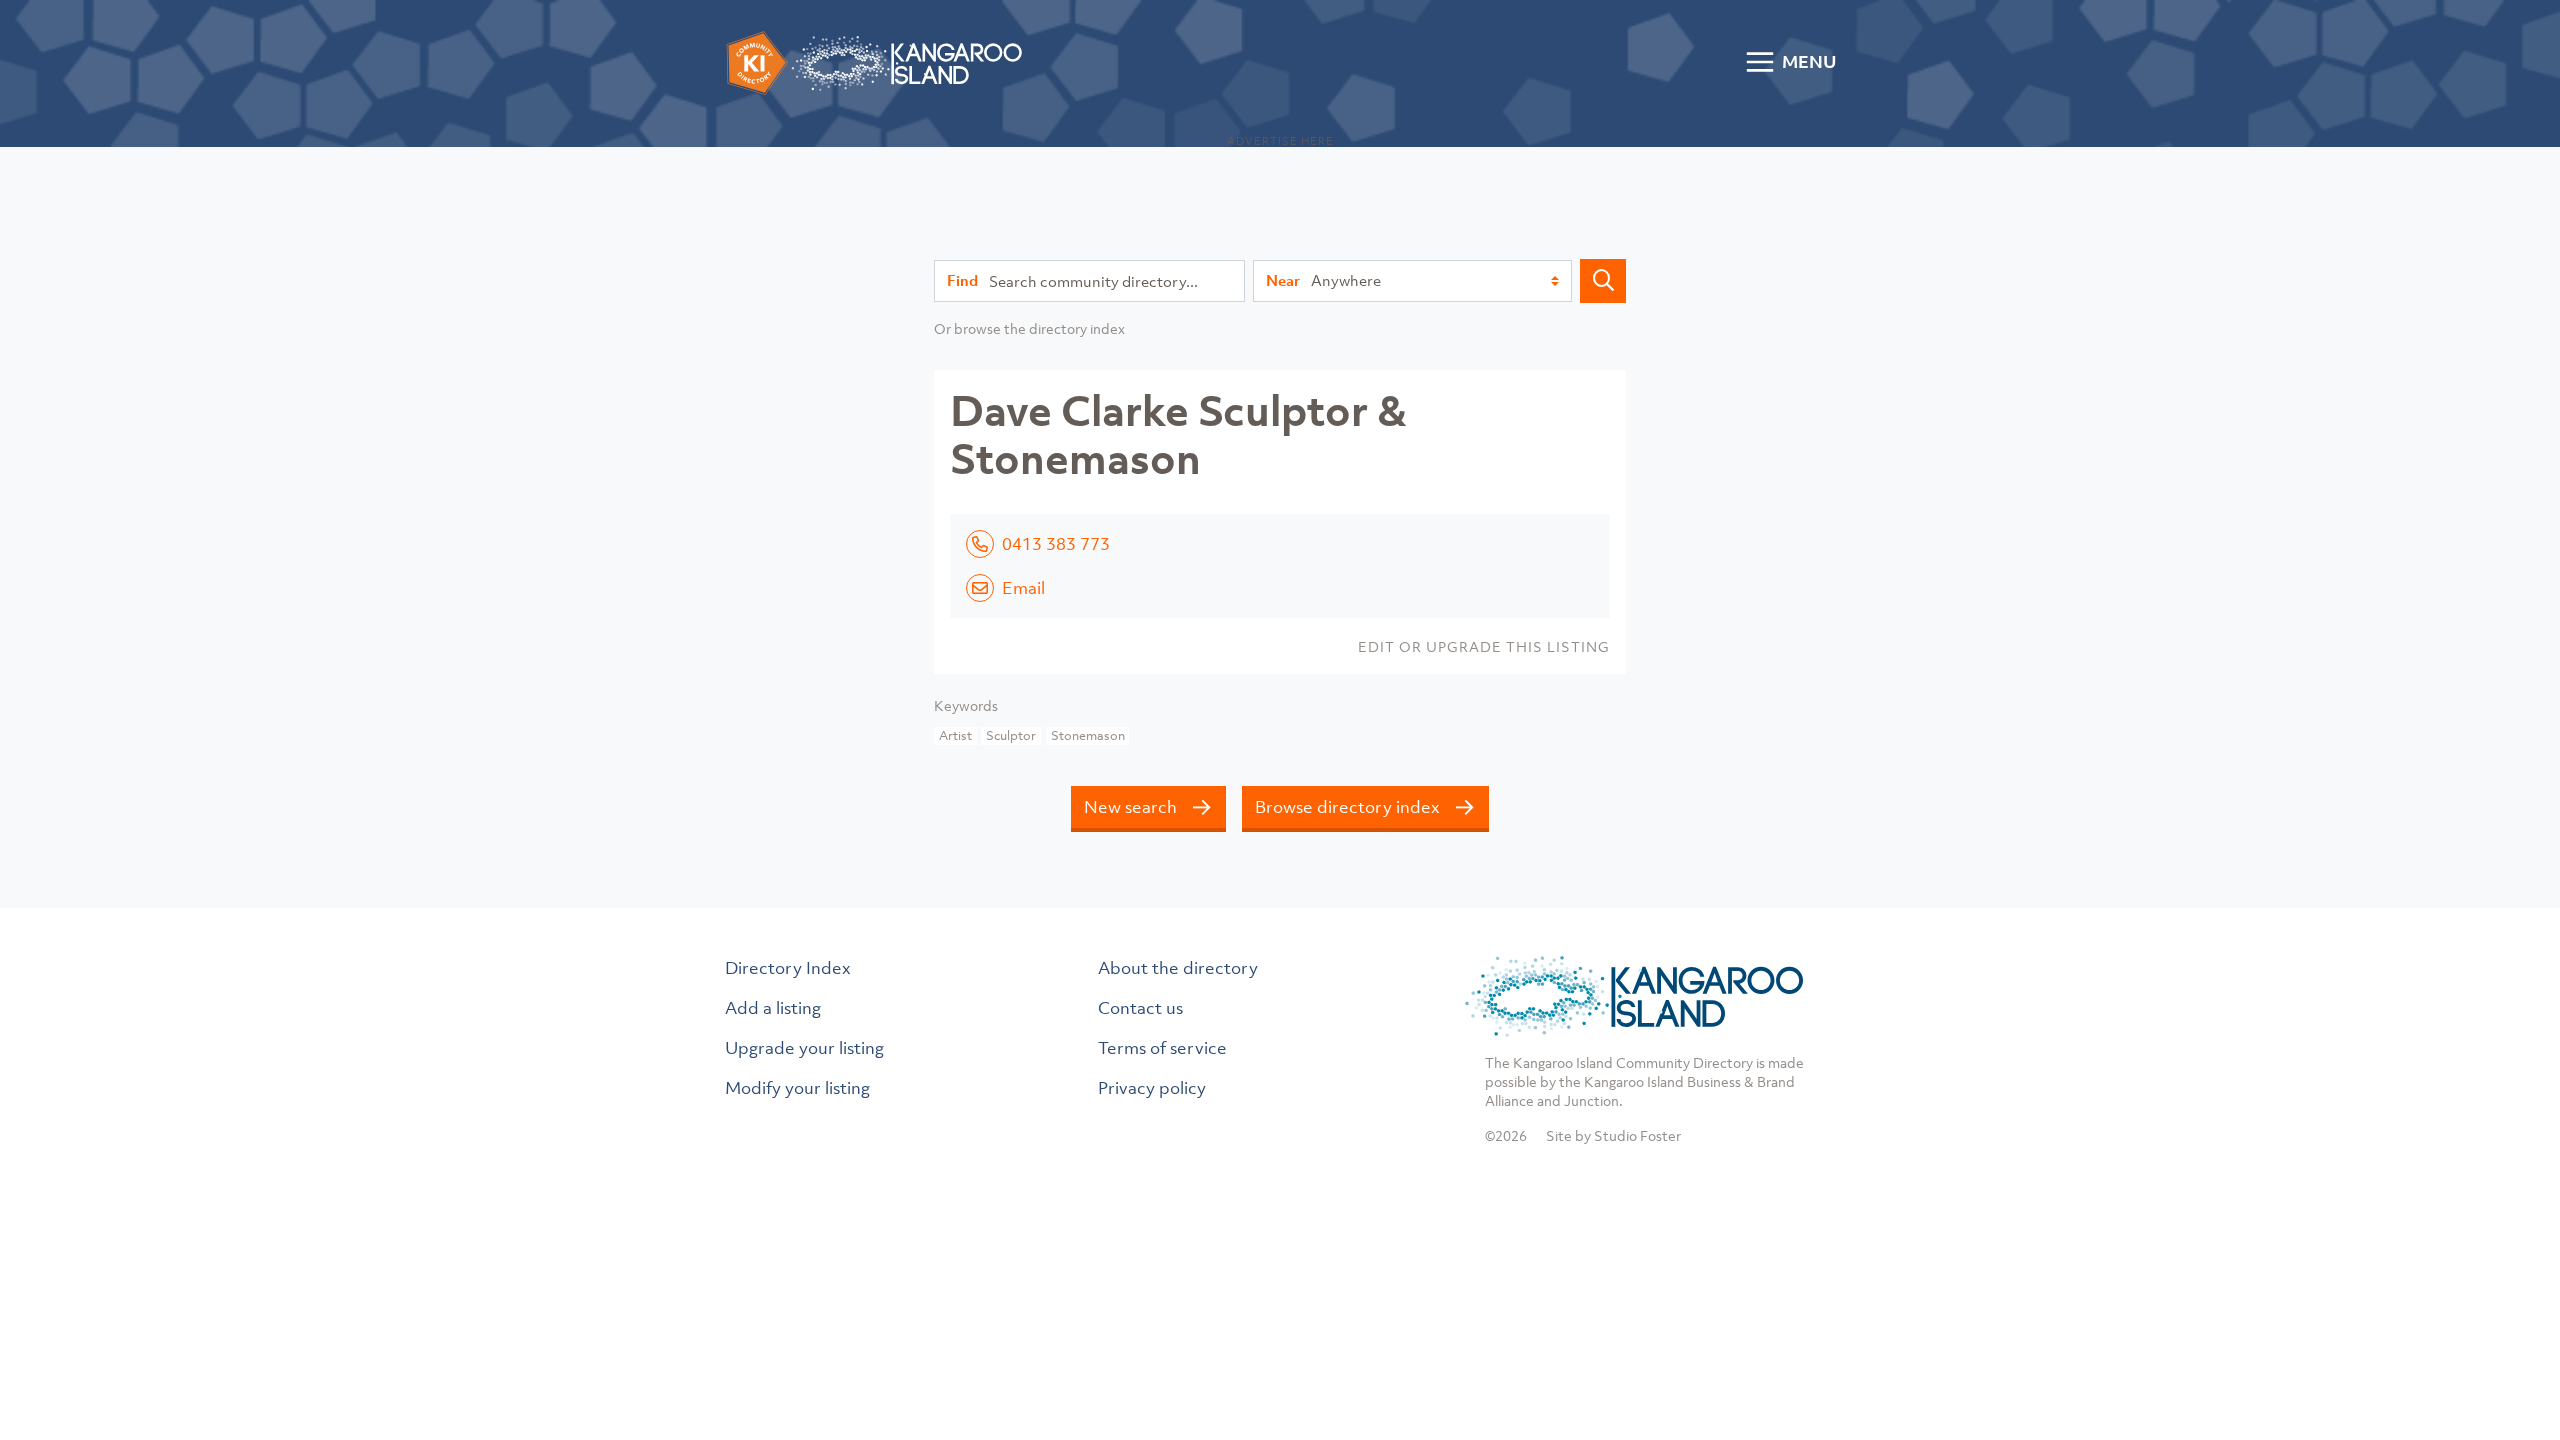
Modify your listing (797, 1088)
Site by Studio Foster (1613, 1135)
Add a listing (773, 1008)
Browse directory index (1347, 807)
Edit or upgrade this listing (1484, 646)
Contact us (1140, 1008)
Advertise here (1280, 141)
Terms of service (1162, 1048)
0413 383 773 (1056, 544)
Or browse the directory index (1029, 328)
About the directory (1178, 968)
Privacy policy (1152, 1088)
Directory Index (788, 968)
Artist (955, 735)
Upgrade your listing (804, 1048)
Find (962, 280)
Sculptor (1011, 735)
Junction (1591, 1100)
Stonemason (1088, 735)
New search (1130, 807)
